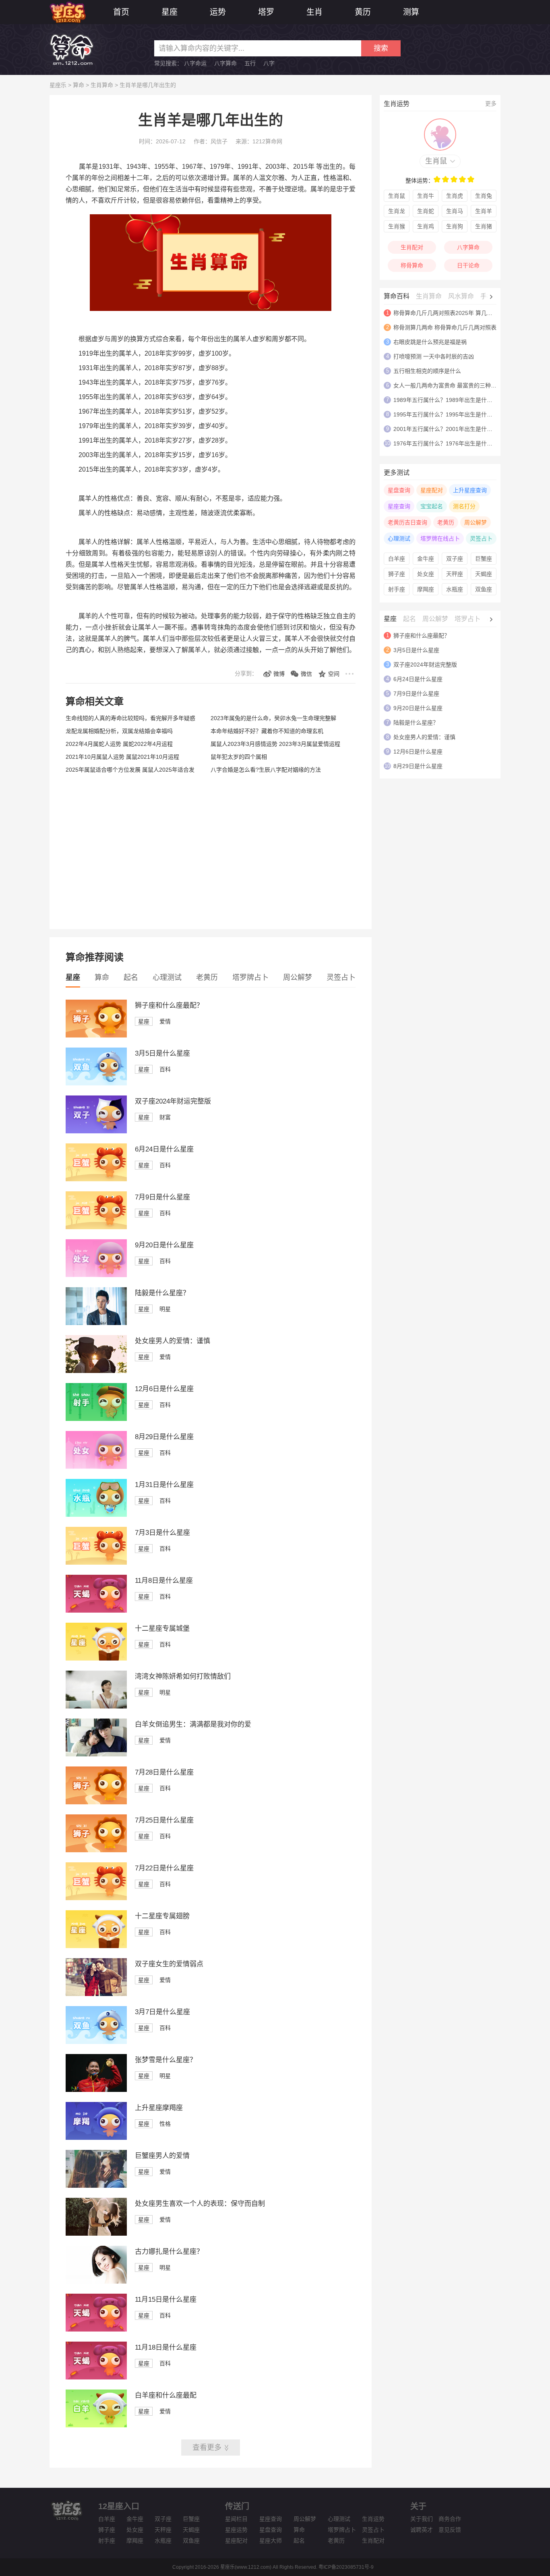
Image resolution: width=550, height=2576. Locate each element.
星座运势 (236, 2530)
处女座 (426, 574)
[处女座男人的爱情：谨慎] (96, 1371)
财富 (165, 1117)
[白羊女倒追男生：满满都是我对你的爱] (96, 1754)
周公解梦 (298, 977)
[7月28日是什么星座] (96, 1802)
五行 (250, 63)
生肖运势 (373, 2519)
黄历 (363, 12)
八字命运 (195, 63)
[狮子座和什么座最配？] (96, 1035)
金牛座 (426, 559)
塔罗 (266, 12)
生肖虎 (455, 196)
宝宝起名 (432, 506)
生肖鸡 (426, 226)
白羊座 (397, 559)
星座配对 (432, 490)
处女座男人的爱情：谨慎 (173, 1341)
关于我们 (422, 2519)
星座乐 (58, 85)
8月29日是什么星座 (164, 1437)
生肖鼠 (436, 161)
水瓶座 (455, 589)
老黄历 (207, 977)
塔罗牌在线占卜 (440, 538)
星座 (170, 12)
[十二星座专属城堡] (96, 1659)
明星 (165, 1309)
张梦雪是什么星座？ (166, 2060)
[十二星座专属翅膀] (96, 1946)
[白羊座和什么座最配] (96, 2425)
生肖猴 (397, 226)
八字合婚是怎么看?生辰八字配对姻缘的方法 (266, 770)
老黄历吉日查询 (407, 522)
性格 (165, 2124)
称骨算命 (412, 265)
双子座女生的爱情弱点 (169, 1964)
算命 (79, 85)
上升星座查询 (470, 490)
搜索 (381, 48)
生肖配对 (412, 247)
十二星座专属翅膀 (162, 1916)
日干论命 (468, 265)
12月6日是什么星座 (164, 1389)
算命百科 (397, 296)
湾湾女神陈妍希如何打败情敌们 (183, 1676)
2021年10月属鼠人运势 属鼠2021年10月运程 (122, 757)
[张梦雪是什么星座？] (96, 2090)
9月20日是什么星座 (164, 1245)
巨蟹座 (484, 559)
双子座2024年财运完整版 (173, 1101)
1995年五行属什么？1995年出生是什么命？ (449, 414)
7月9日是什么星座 (162, 1197)
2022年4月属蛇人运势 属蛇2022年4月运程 (119, 744)
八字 (269, 63)
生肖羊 (484, 211)
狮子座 (397, 574)
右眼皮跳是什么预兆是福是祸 (430, 342)
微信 (306, 674)
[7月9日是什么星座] (96, 1227)
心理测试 (167, 977)
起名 (131, 977)
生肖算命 (102, 85)
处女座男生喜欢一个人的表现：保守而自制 (200, 2204)
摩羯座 (426, 589)
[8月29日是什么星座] (96, 1467)
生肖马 (455, 211)
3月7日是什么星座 (162, 2012)
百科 (165, 1069)
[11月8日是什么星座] (96, 1611)
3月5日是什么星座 (162, 1053)
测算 (411, 12)
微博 (279, 674)
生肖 (314, 12)
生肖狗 (455, 226)
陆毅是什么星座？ (162, 1293)
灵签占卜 (341, 977)
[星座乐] (68, 11)
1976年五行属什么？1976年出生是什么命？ (449, 443)
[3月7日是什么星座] (96, 2042)
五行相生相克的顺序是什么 (427, 371)
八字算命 (225, 63)
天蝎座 (484, 574)
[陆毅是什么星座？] (96, 1323)
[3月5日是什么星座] (96, 1083)
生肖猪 (484, 226)
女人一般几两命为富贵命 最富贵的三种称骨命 (451, 385)
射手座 (397, 589)
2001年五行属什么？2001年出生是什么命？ (449, 429)
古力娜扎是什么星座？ (169, 2252)
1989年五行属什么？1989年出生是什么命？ (449, 400)
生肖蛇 (426, 211)
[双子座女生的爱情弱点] (96, 1994)
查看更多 (207, 2448)
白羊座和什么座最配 (166, 2395)
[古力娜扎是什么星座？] (96, 2282)
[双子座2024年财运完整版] (96, 1131)
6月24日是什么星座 (164, 1149)
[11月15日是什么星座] (96, 2330)
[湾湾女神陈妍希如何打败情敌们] (96, 1706)
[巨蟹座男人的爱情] (96, 2186)
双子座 (455, 559)
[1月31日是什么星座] (96, 1515)
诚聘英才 (422, 2530)
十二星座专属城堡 (162, 1629)
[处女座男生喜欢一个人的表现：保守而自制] (96, 2234)
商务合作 (450, 2519)
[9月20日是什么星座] (96, 1275)
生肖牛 (426, 196)
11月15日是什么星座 (166, 2300)
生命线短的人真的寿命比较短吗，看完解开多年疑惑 (130, 718)
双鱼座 (484, 589)
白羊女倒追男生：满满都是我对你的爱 (193, 1724)
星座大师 (271, 2541)
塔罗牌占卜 (250, 977)
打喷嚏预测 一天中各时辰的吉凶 (434, 356)
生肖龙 (397, 211)
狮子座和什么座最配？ (169, 1005)
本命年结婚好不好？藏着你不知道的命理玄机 (267, 731)
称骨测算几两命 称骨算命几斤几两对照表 (445, 327)
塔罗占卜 (467, 619)
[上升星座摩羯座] (96, 2138)
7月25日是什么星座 (164, 1820)
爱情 (165, 1021)
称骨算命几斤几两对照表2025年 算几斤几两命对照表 (460, 313)
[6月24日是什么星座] (96, 1179)
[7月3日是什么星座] (96, 1563)
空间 (334, 674)
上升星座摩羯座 (159, 2108)
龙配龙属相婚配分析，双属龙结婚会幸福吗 (119, 731)
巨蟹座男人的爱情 (162, 2156)
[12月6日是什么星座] (96, 1419)
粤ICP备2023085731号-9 (346, 2567)
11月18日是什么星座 (166, 2347)
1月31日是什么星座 (164, 1485)
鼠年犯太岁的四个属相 (239, 757)
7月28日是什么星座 (164, 1772)
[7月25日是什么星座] (96, 1850)
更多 (491, 104)
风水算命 (461, 296)
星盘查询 (399, 490)
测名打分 (464, 506)
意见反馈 (450, 2530)
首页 (121, 12)
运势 (218, 12)
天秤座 (455, 574)
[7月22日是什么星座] (96, 1898)
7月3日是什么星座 (162, 1533)
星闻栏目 (236, 2519)
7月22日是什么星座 (164, 1868)
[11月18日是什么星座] (96, 2377)
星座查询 (399, 506)
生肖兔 (484, 196)
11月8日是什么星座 (164, 1581)
